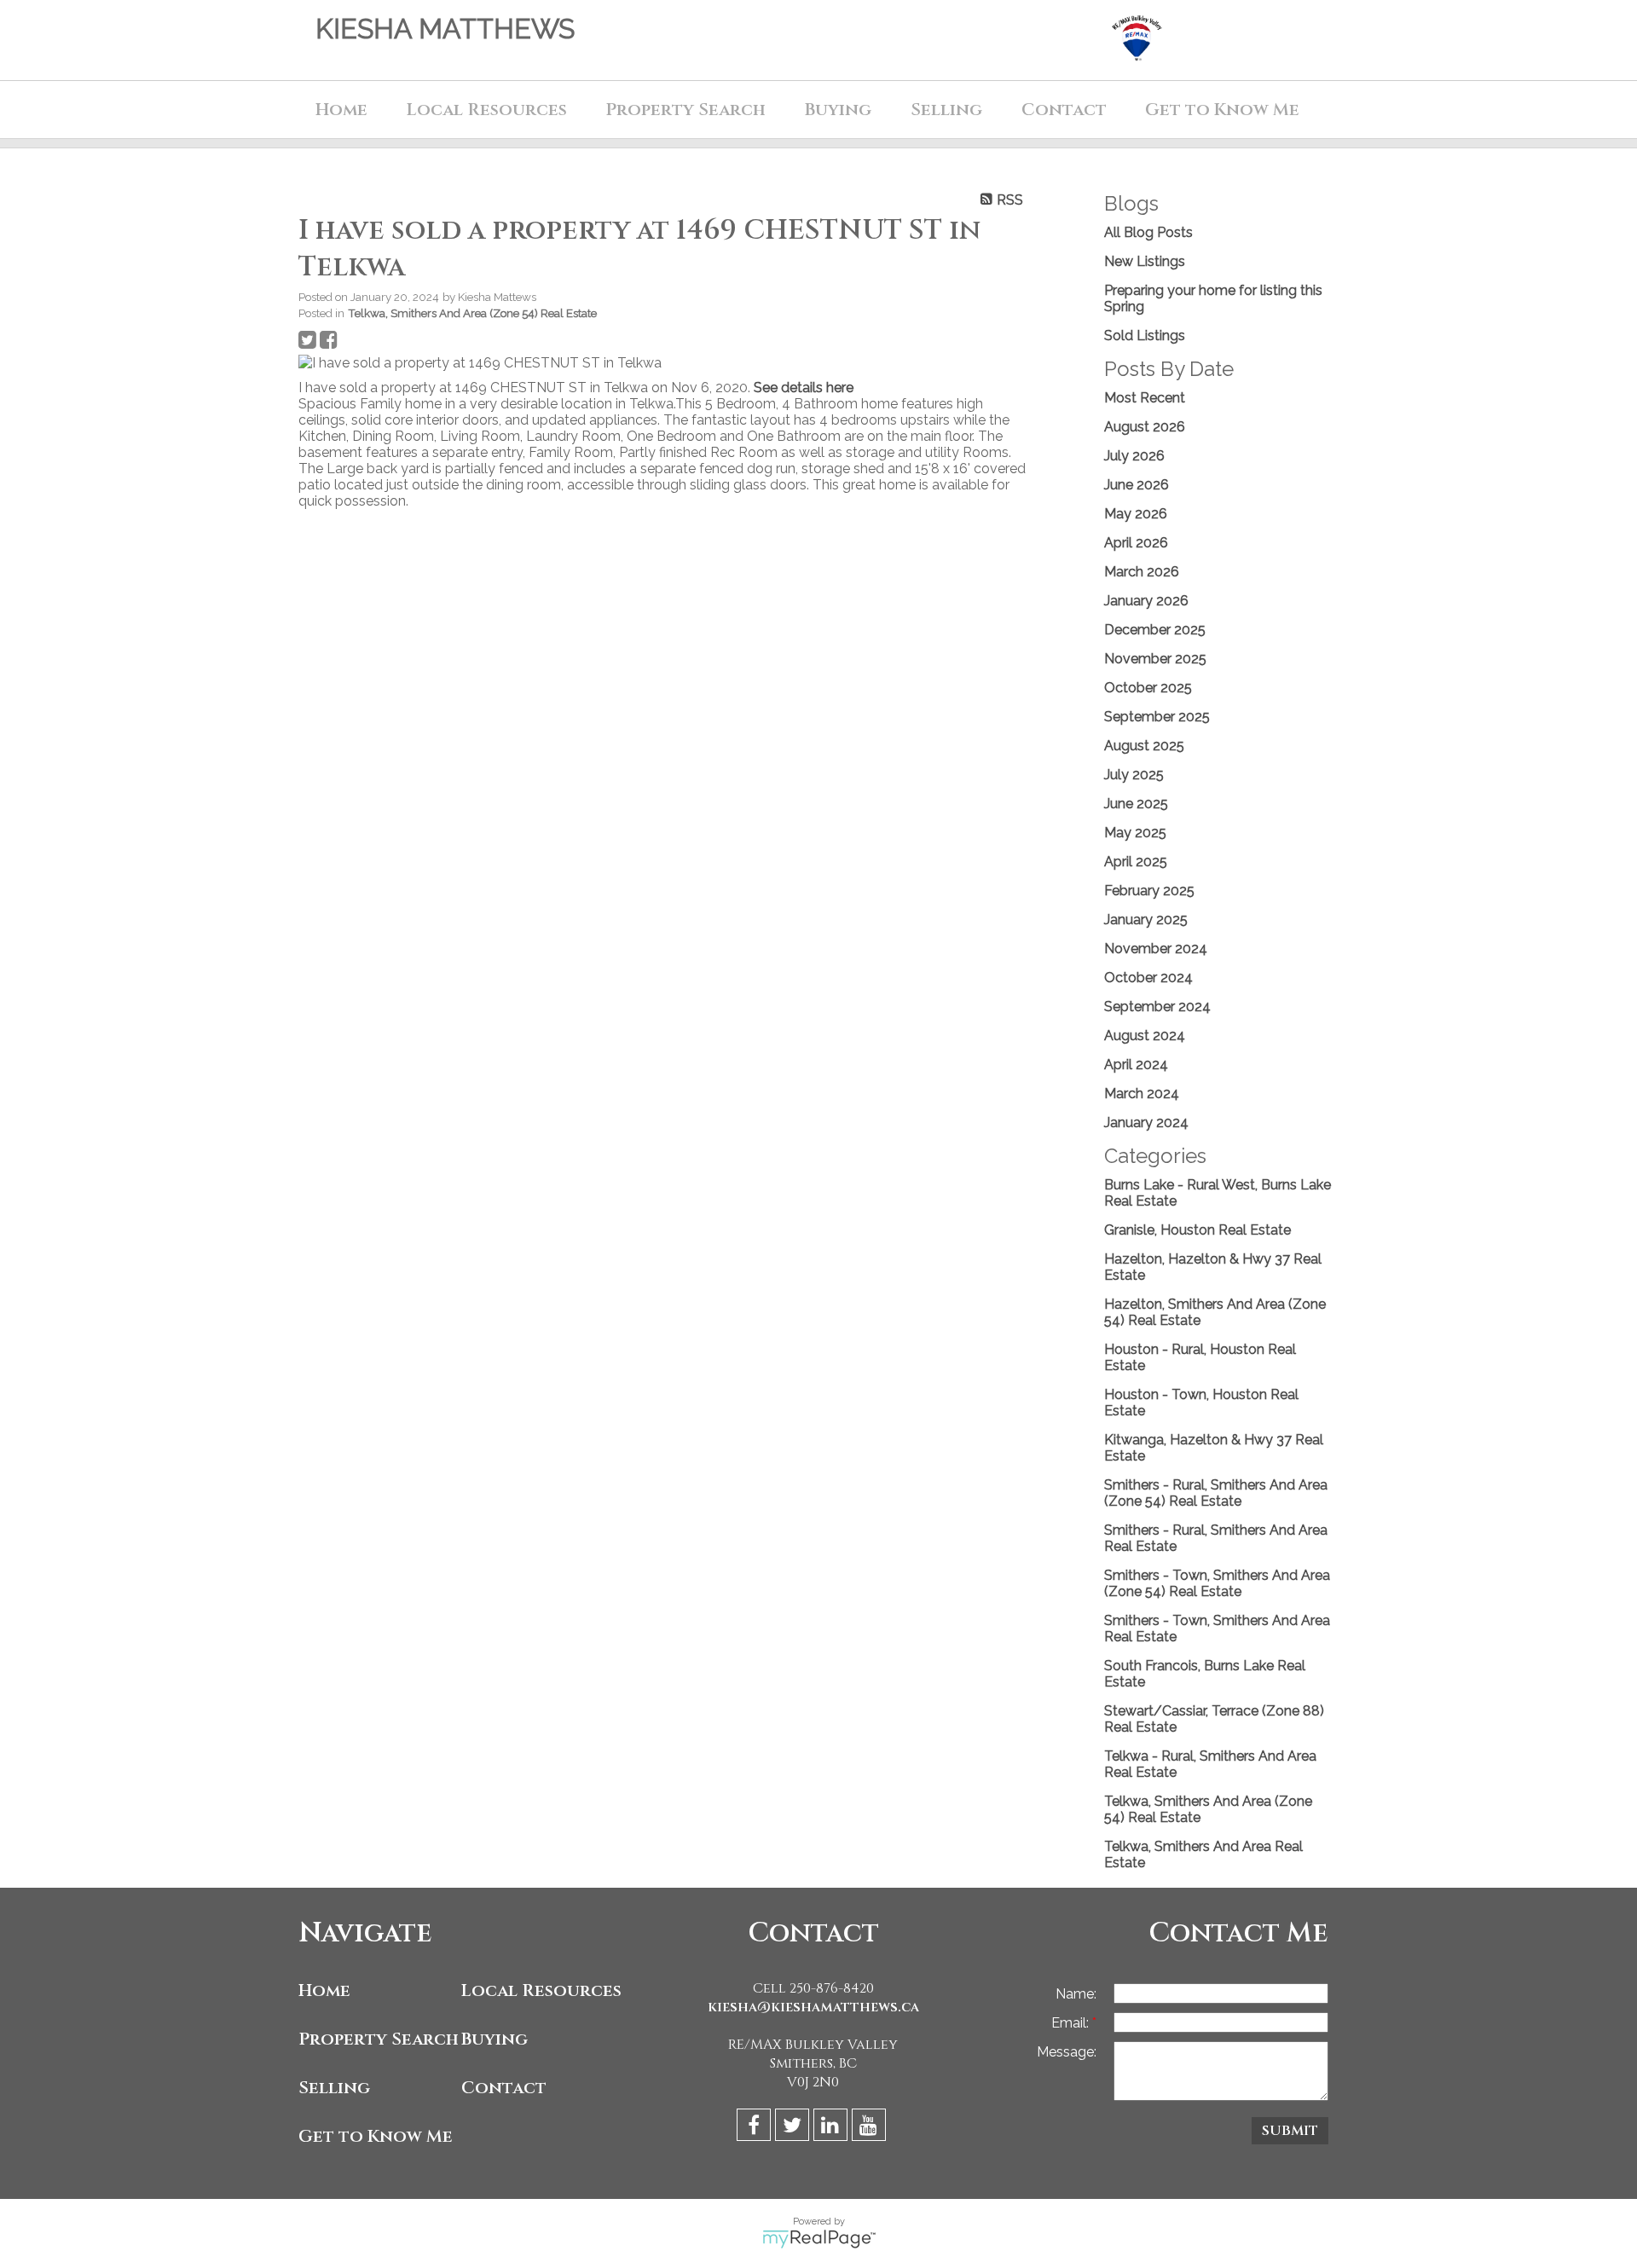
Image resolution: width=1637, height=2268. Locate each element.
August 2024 (1145, 1036)
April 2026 (1136, 543)
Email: (1072, 2023)
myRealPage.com (819, 2239)
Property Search (376, 2039)
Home (341, 110)
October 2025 (1148, 688)
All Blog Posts (1148, 232)
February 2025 (1149, 891)
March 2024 (1142, 1093)
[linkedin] (833, 2128)
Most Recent (1145, 398)
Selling (334, 2088)
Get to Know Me (376, 2136)
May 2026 (1136, 514)
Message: (1067, 2052)
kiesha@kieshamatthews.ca (813, 2007)
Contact (1064, 110)
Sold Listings (1145, 336)
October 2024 (1148, 978)
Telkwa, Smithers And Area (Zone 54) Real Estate (472, 313)
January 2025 (1146, 920)
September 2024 (1157, 1007)
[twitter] (794, 2128)
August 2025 (1144, 746)
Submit (1290, 2131)
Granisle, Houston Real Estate (1197, 1230)
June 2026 (1137, 485)
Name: (1076, 1994)
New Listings (1145, 261)
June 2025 (1136, 804)
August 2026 (1145, 427)
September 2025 (1157, 717)
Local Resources (538, 1990)
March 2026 (1142, 572)
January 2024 (1146, 1122)
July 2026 (1134, 456)
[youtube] (871, 2128)
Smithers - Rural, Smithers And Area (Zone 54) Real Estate (1216, 1493)
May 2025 (1135, 833)
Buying (495, 2039)
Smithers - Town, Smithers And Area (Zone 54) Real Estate (1217, 1583)
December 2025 (1155, 630)
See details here (804, 388)
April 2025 (1136, 862)
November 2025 (1155, 659)
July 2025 (1134, 775)
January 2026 (1146, 601)
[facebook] (756, 2128)
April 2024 (1136, 1065)
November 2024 (1156, 949)
